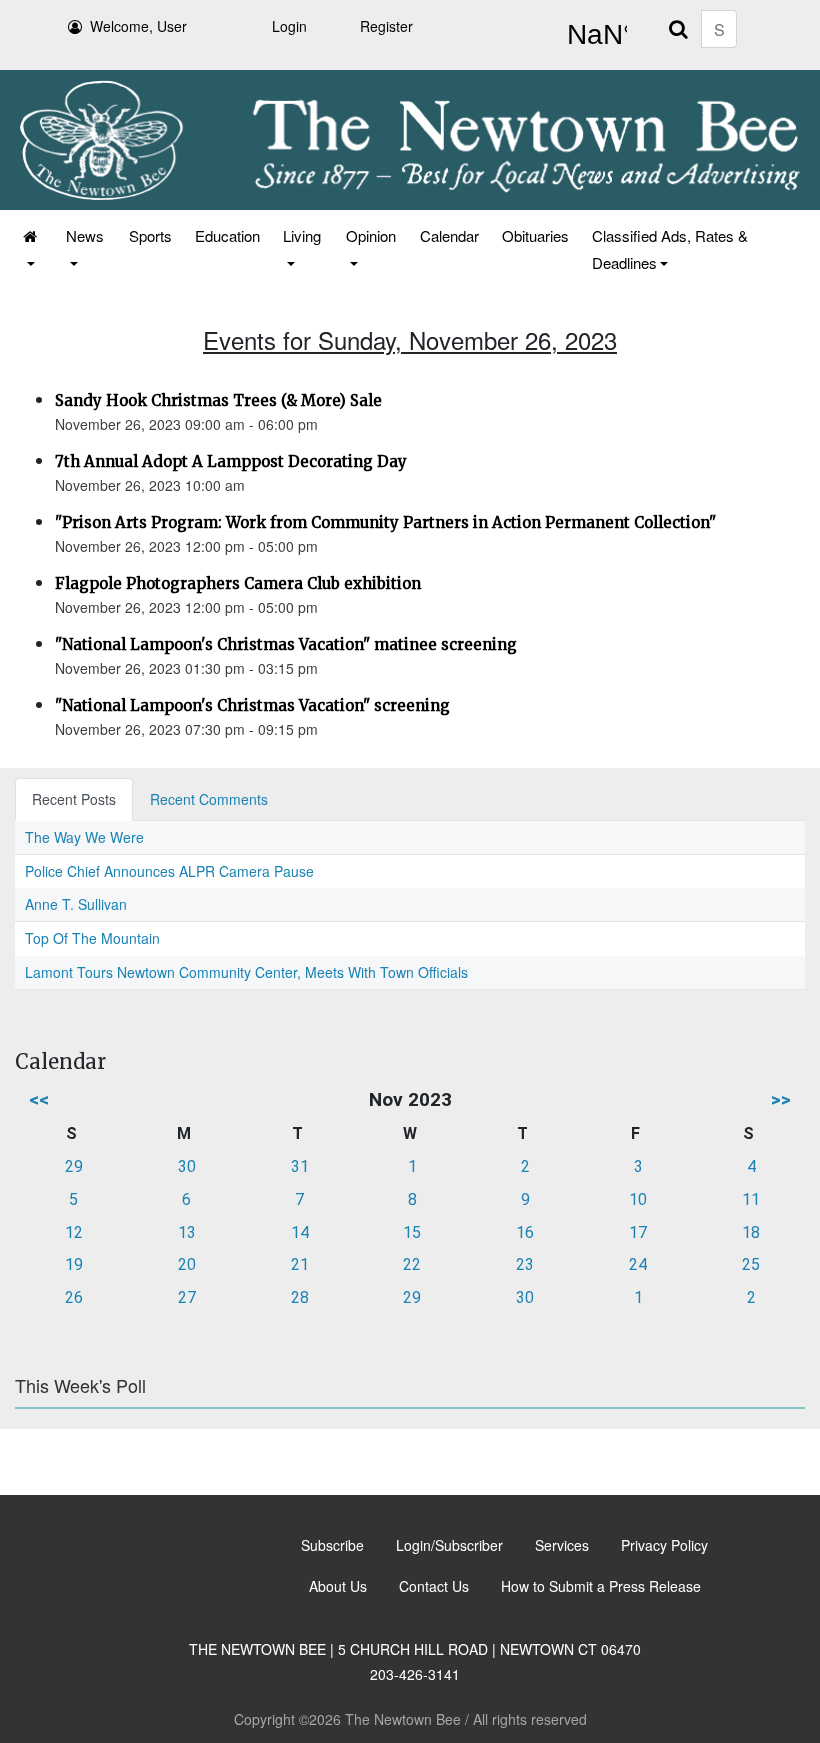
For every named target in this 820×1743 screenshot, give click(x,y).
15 (412, 1232)
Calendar (449, 235)
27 (187, 1297)
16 (525, 1232)
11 (751, 1199)
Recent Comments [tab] (209, 799)
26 (74, 1297)
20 (187, 1264)
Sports (150, 235)
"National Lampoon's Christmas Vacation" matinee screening (286, 644)
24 (638, 1264)
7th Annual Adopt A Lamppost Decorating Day (231, 461)
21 (300, 1264)
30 (187, 1166)
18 (751, 1232)
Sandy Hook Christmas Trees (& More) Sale (218, 400)
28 (300, 1297)
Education (227, 235)
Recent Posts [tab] (74, 799)
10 (638, 1199)
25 (751, 1264)
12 (74, 1232)
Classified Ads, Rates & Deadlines (670, 249)
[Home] (31, 249)
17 (638, 1232)
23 (525, 1264)
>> (781, 1099)
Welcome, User (138, 26)
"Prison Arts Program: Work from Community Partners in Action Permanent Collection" (385, 522)
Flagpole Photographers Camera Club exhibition (238, 583)
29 (74, 1166)
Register (386, 26)
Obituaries (535, 235)
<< (39, 1099)
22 (412, 1264)
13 (187, 1232)
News (85, 235)
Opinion (371, 235)
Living (302, 235)
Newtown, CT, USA (593, 35)
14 (300, 1232)
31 (300, 1166)
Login (289, 26)
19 (74, 1264)
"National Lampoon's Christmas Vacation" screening (252, 705)
